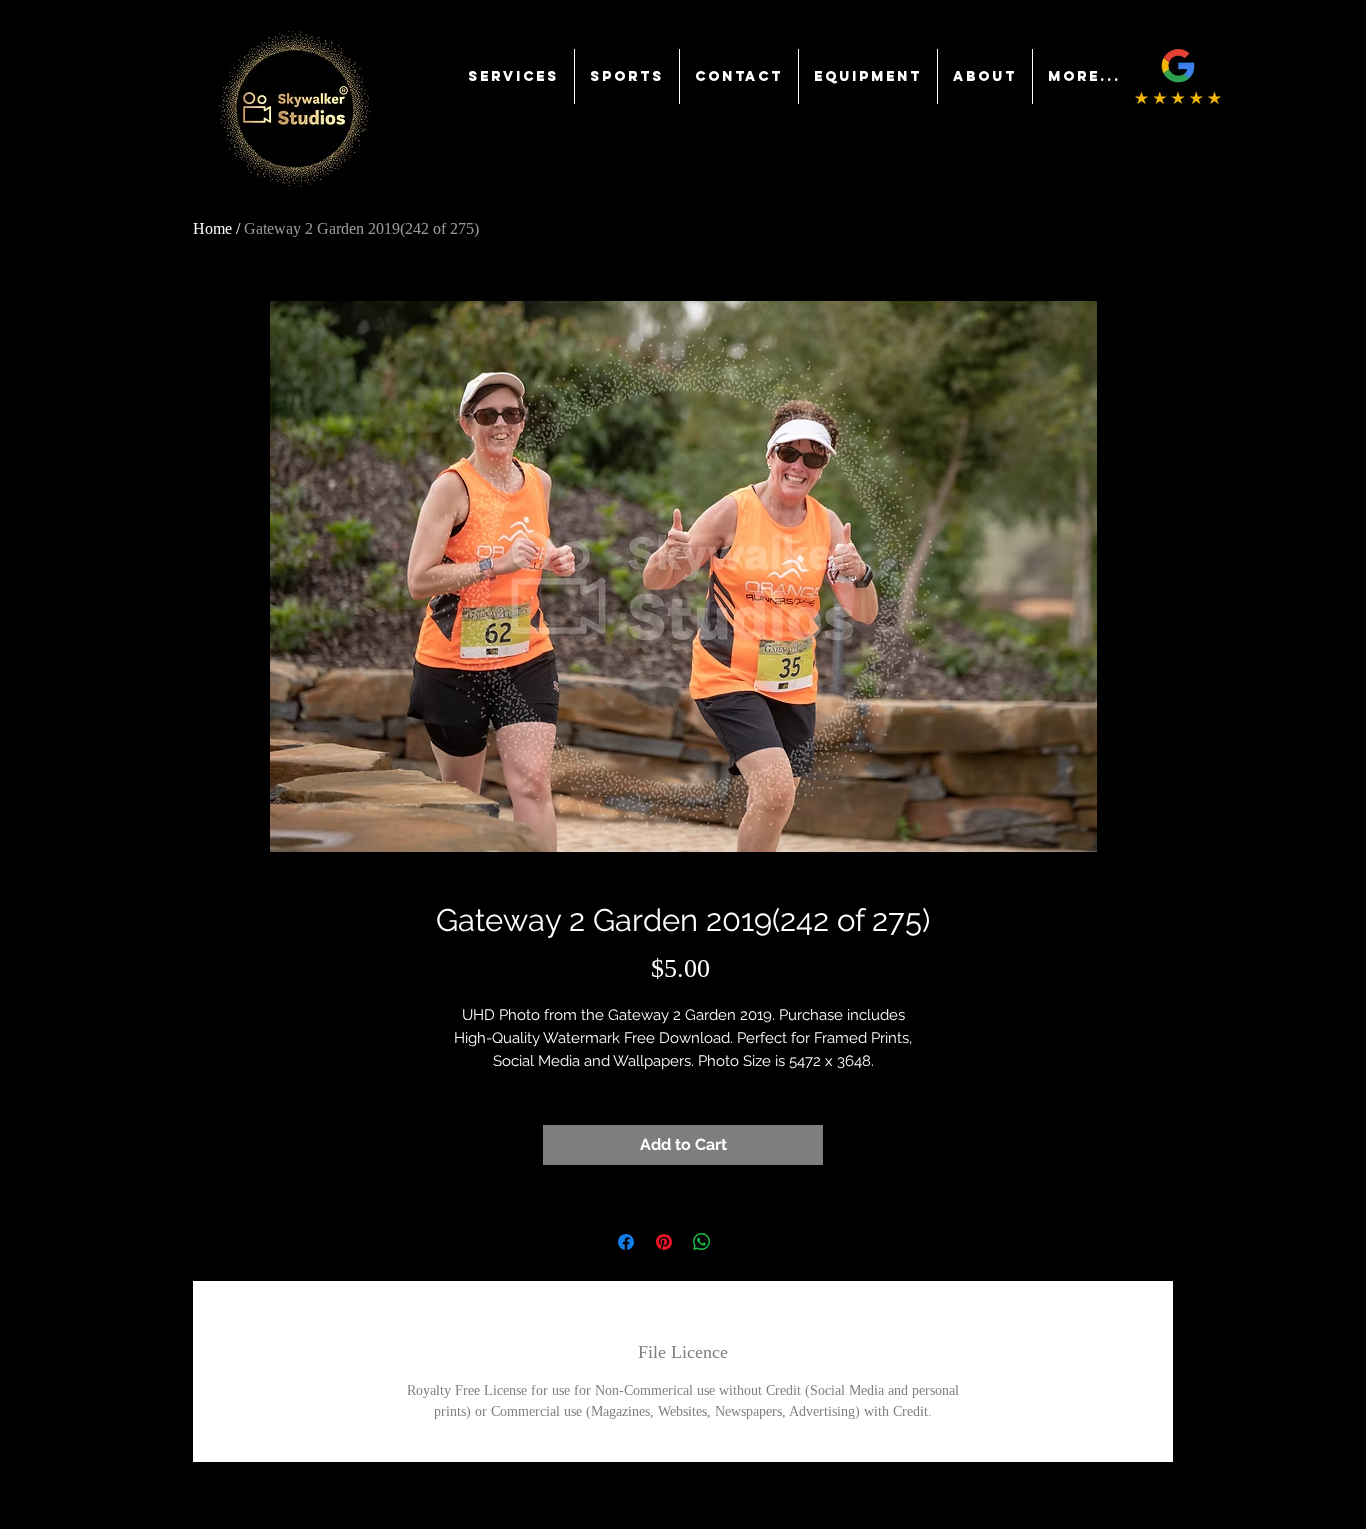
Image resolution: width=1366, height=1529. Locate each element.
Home (212, 228)
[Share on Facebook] (626, 1242)
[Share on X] (740, 1242)
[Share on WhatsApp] (702, 1242)
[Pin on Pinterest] (664, 1242)
